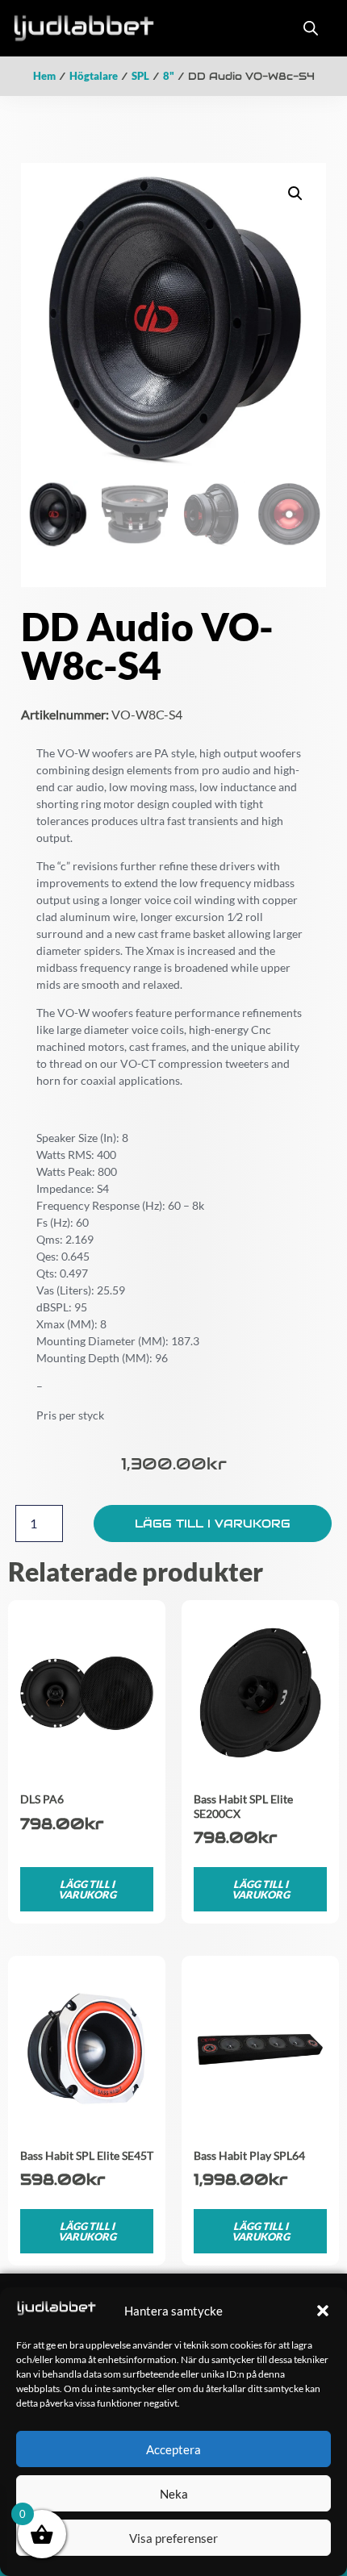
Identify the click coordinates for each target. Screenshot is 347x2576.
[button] (323, 2311)
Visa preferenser (173, 2538)
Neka (174, 2494)
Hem (44, 76)
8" (169, 76)
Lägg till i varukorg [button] (87, 1889)
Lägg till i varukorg (213, 1524)
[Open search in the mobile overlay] (311, 28)
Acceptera (173, 2449)
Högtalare (94, 76)
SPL (140, 76)
